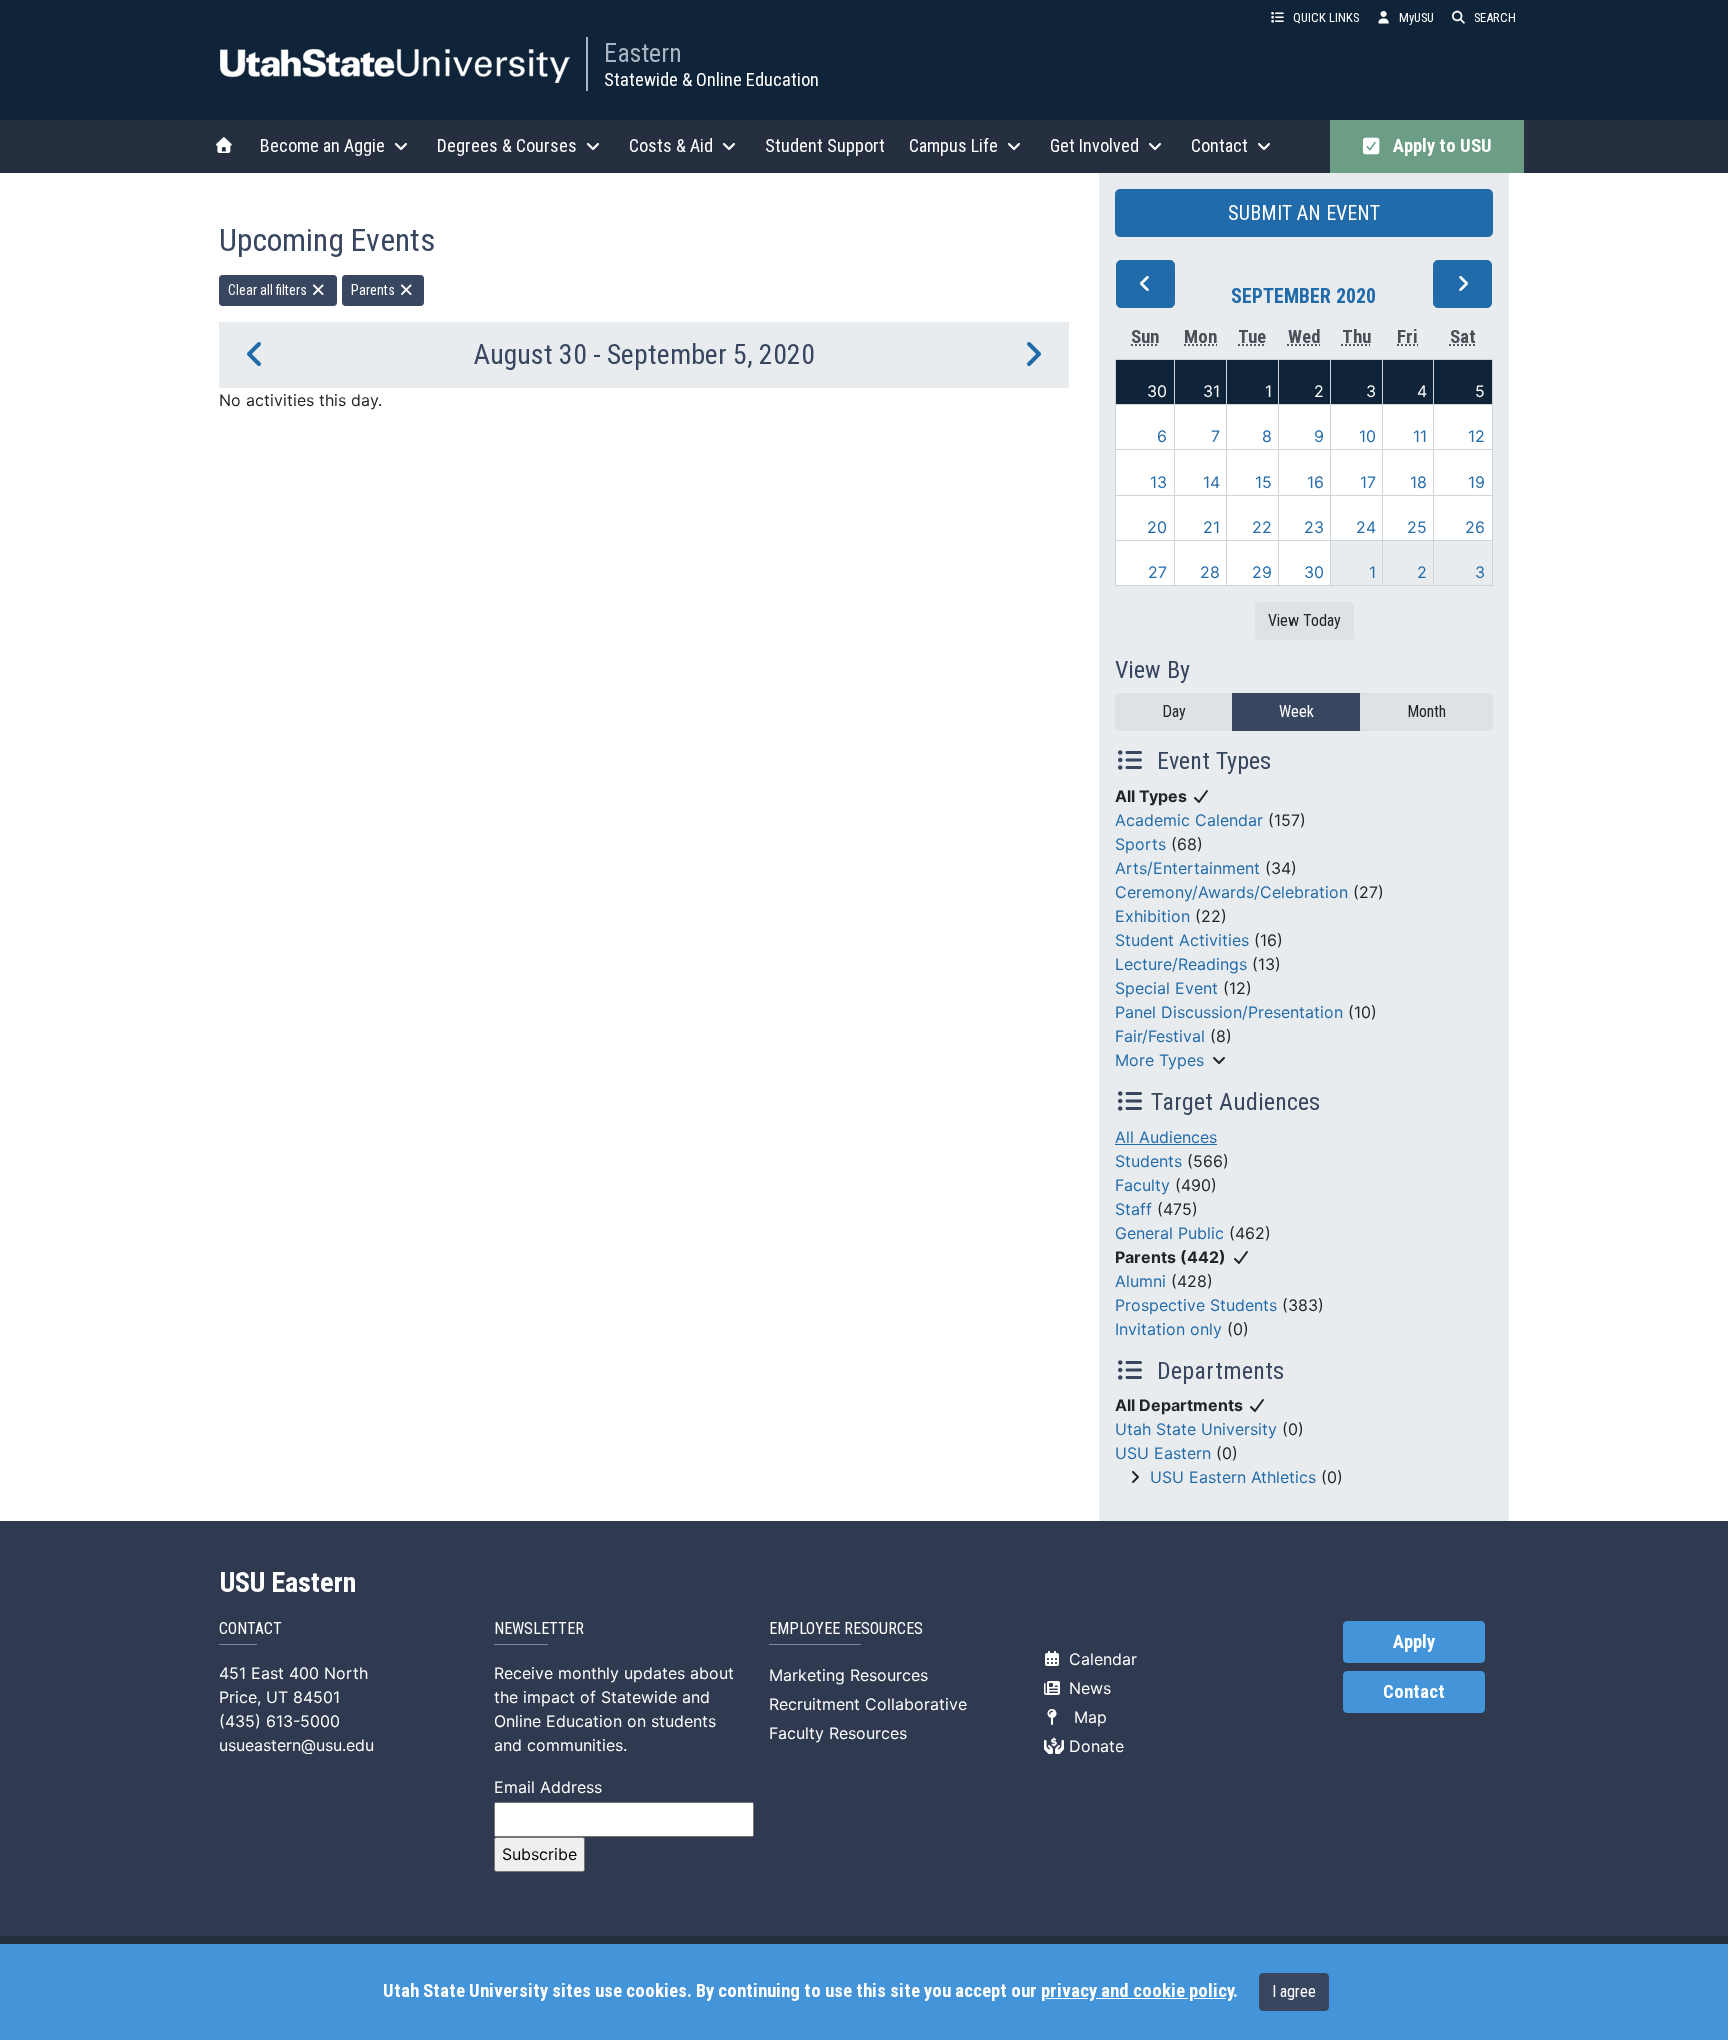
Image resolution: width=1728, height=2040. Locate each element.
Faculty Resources (838, 1733)
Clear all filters (269, 290)
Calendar (1100, 1659)
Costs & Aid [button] (671, 145)
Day (1174, 711)
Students (1148, 1161)
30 (1157, 391)
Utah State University (1196, 1429)
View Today (1304, 620)
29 (1262, 572)
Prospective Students (1196, 1305)
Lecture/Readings (1181, 964)
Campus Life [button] (953, 145)
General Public (1169, 1233)
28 (1210, 572)
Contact (1414, 1692)
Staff (1133, 1209)
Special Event (1166, 988)
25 (1417, 527)
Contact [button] (1219, 145)
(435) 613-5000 (279, 1721)
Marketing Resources (848, 1675)
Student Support (825, 145)
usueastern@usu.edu (296, 1745)
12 (1476, 436)
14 (1211, 482)
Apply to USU (1438, 146)
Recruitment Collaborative (868, 1704)
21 (1211, 527)
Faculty (1142, 1185)
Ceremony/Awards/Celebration (1231, 892)
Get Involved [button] (1094, 145)
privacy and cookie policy (1137, 1991)
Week (1296, 711)
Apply (1414, 1642)
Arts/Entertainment (1187, 868)
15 (1263, 482)
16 (1315, 482)
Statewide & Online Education (711, 79)
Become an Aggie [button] (322, 145)
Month (1426, 711)
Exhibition (1152, 916)
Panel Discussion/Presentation (1229, 1012)
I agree (1294, 1991)
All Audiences (1166, 1137)
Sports (1140, 844)
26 (1475, 527)
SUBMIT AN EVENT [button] (1304, 213)
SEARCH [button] (1495, 17)
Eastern (643, 53)
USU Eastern (1163, 1453)
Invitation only (1168, 1329)
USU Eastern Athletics (1233, 1477)
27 (1157, 572)
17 (1368, 482)
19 (1476, 482)
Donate (1094, 1746)
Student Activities (1182, 940)
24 (1366, 527)
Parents (374, 290)
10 (1367, 436)
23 (1314, 527)
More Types (1159, 1060)
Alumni (1140, 1281)
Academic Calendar (1189, 820)
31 (1211, 391)
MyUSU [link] (1416, 17)
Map (1085, 1717)
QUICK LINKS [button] (1326, 17)
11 (1420, 436)
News (1087, 1688)
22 (1262, 527)
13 (1158, 482)
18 (1418, 482)
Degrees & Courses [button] (507, 145)
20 (1157, 527)
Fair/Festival (1160, 1036)
